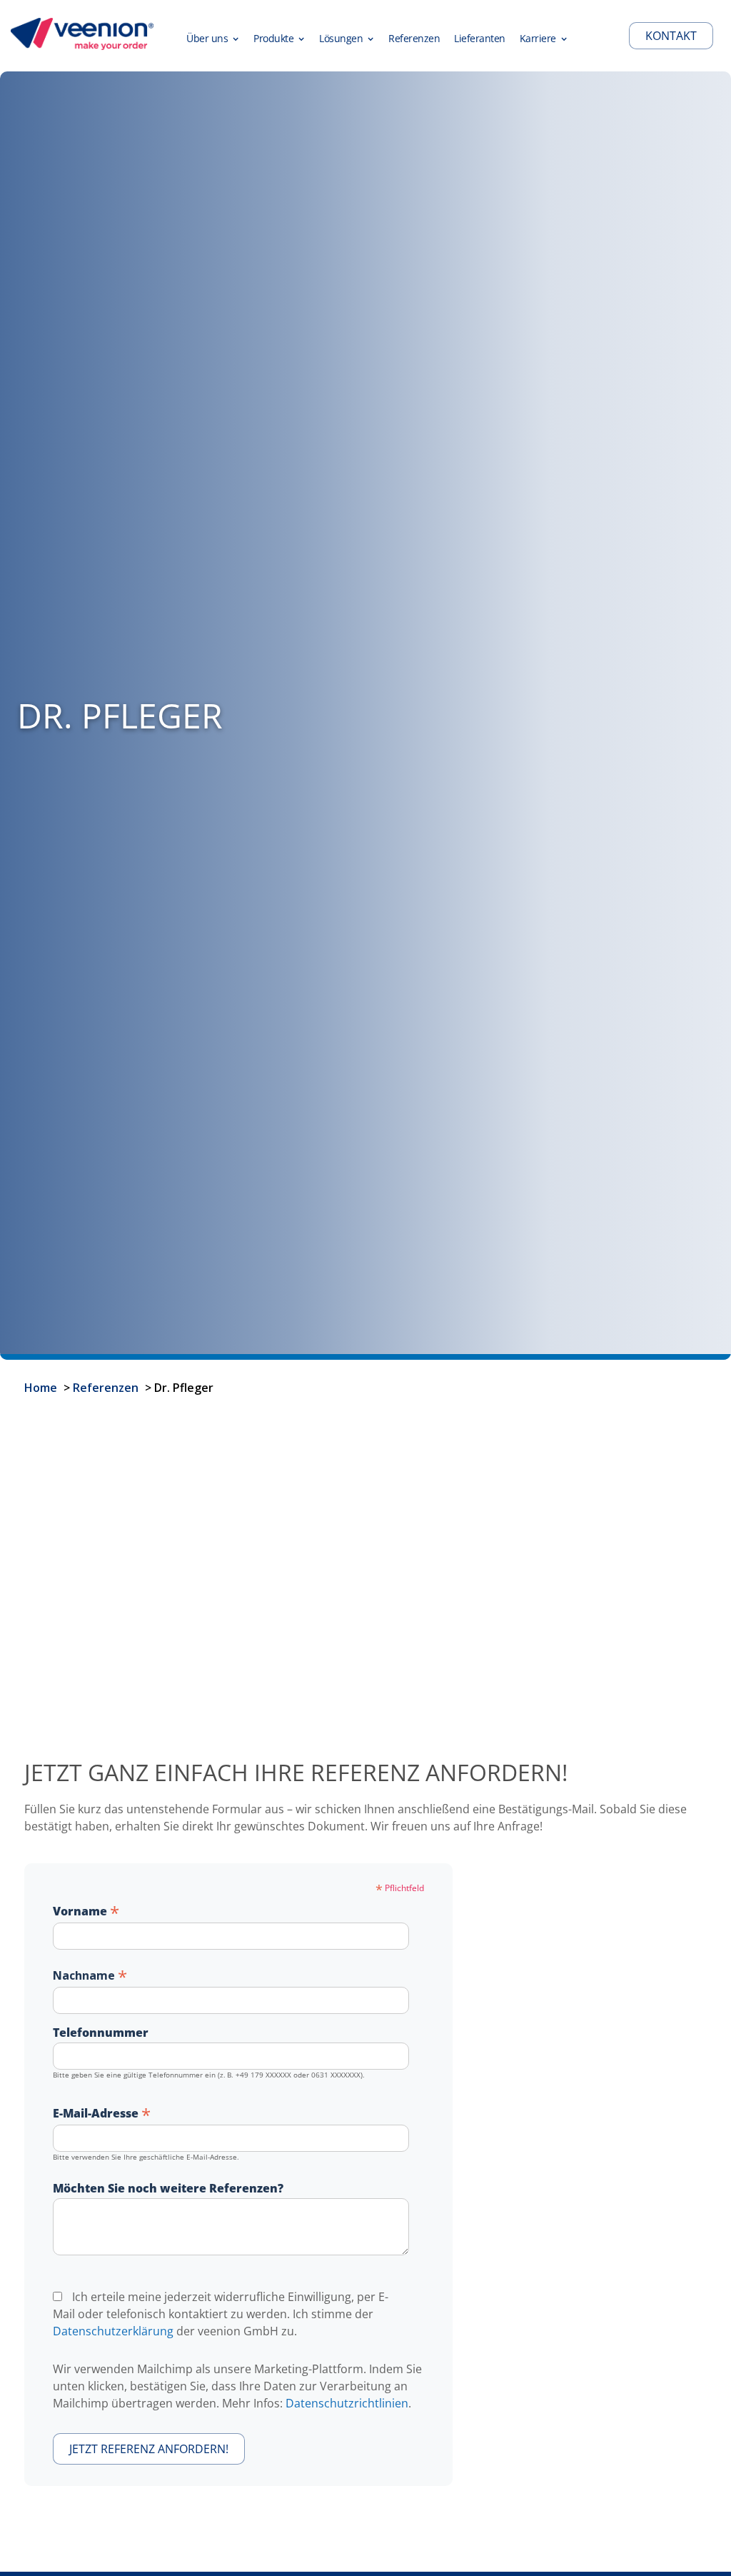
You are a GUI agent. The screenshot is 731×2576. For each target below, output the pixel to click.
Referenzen (106, 1388)
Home (41, 1388)
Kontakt (671, 36)
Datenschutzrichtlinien (347, 2403)
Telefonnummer (101, 2033)
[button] (213, 36)
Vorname (86, 1910)
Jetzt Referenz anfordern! (149, 2449)
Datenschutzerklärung (113, 2331)
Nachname (90, 1975)
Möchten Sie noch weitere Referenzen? (168, 2188)
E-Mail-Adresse (102, 2113)
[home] (82, 36)
